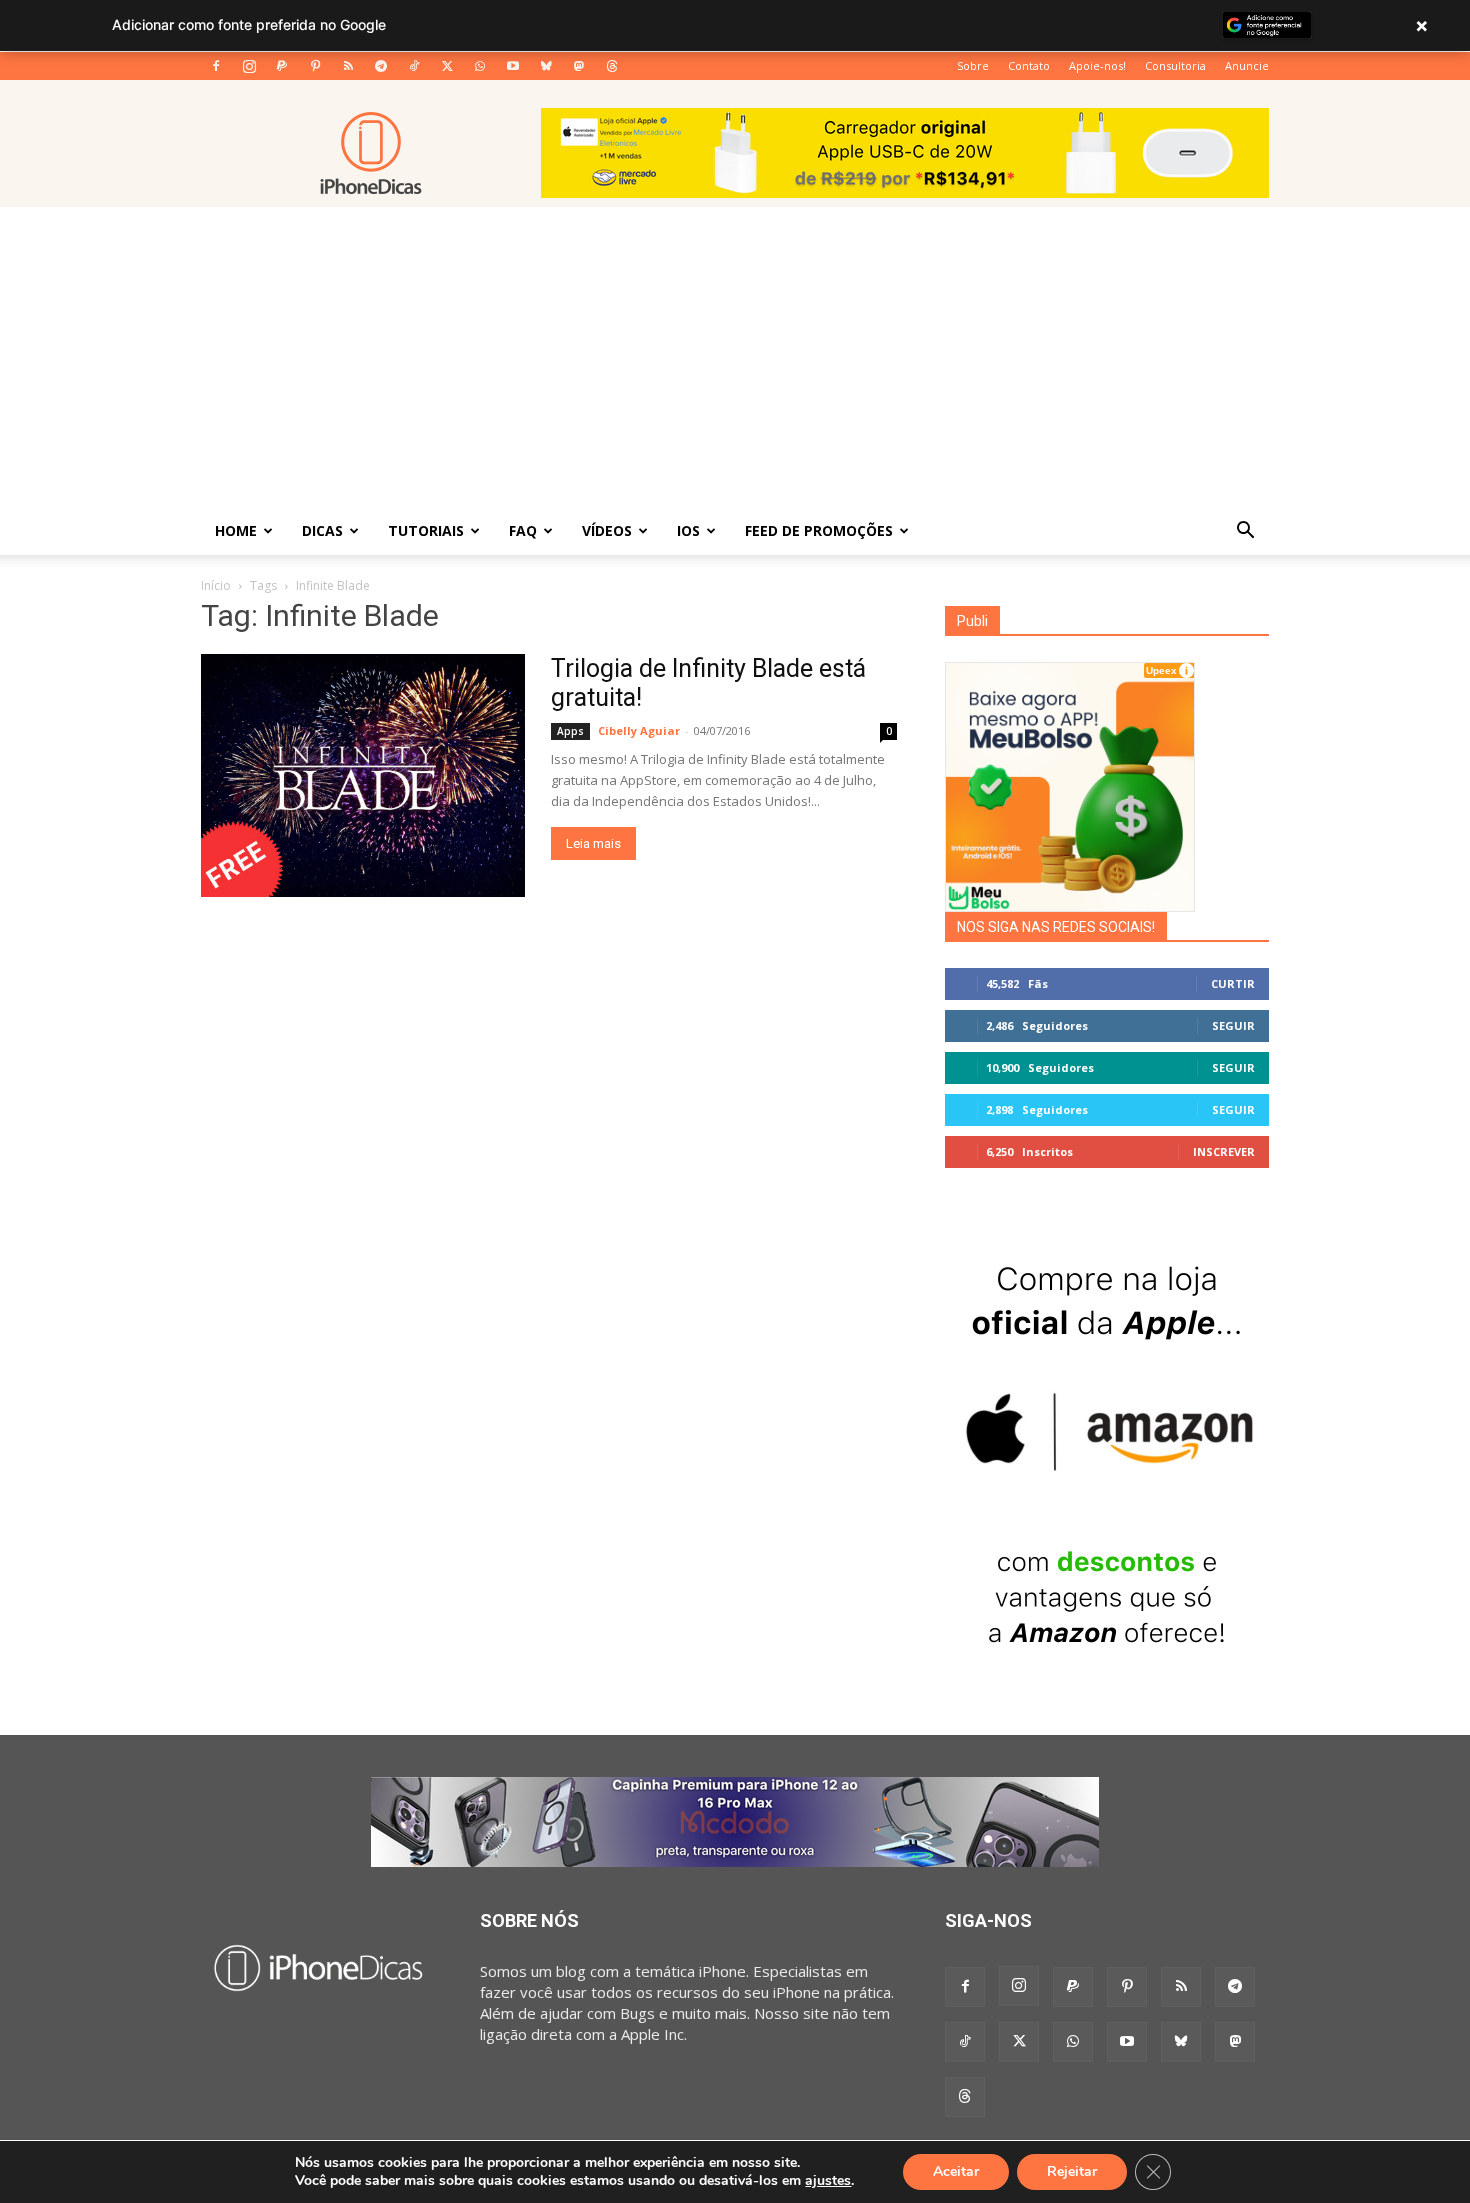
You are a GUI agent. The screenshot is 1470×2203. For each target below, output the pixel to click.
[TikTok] (414, 66)
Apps (570, 731)
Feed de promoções (819, 530)
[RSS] (348, 66)
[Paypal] (282, 66)
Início (216, 585)
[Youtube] (513, 66)
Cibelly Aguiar (639, 730)
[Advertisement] (735, 357)
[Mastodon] (579, 66)
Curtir (1233, 983)
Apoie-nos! (1097, 65)
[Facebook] (216, 66)
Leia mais (593, 843)
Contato (1029, 65)
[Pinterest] (315, 66)
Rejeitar (1072, 2171)
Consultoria (1175, 65)
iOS (688, 530)
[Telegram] (381, 66)
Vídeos (607, 530)
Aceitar (956, 2171)
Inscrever (1224, 1151)
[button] (1245, 532)
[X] (447, 66)
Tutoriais (426, 530)
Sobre (973, 65)
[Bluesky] (546, 66)
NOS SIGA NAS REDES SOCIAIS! (1056, 927)
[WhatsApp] (480, 66)
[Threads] (612, 66)
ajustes (828, 2181)
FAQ (523, 530)
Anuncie (1247, 65)
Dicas (322, 530)
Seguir (1233, 1025)
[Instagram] (249, 66)
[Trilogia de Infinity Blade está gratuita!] (363, 775)
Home (236, 530)
